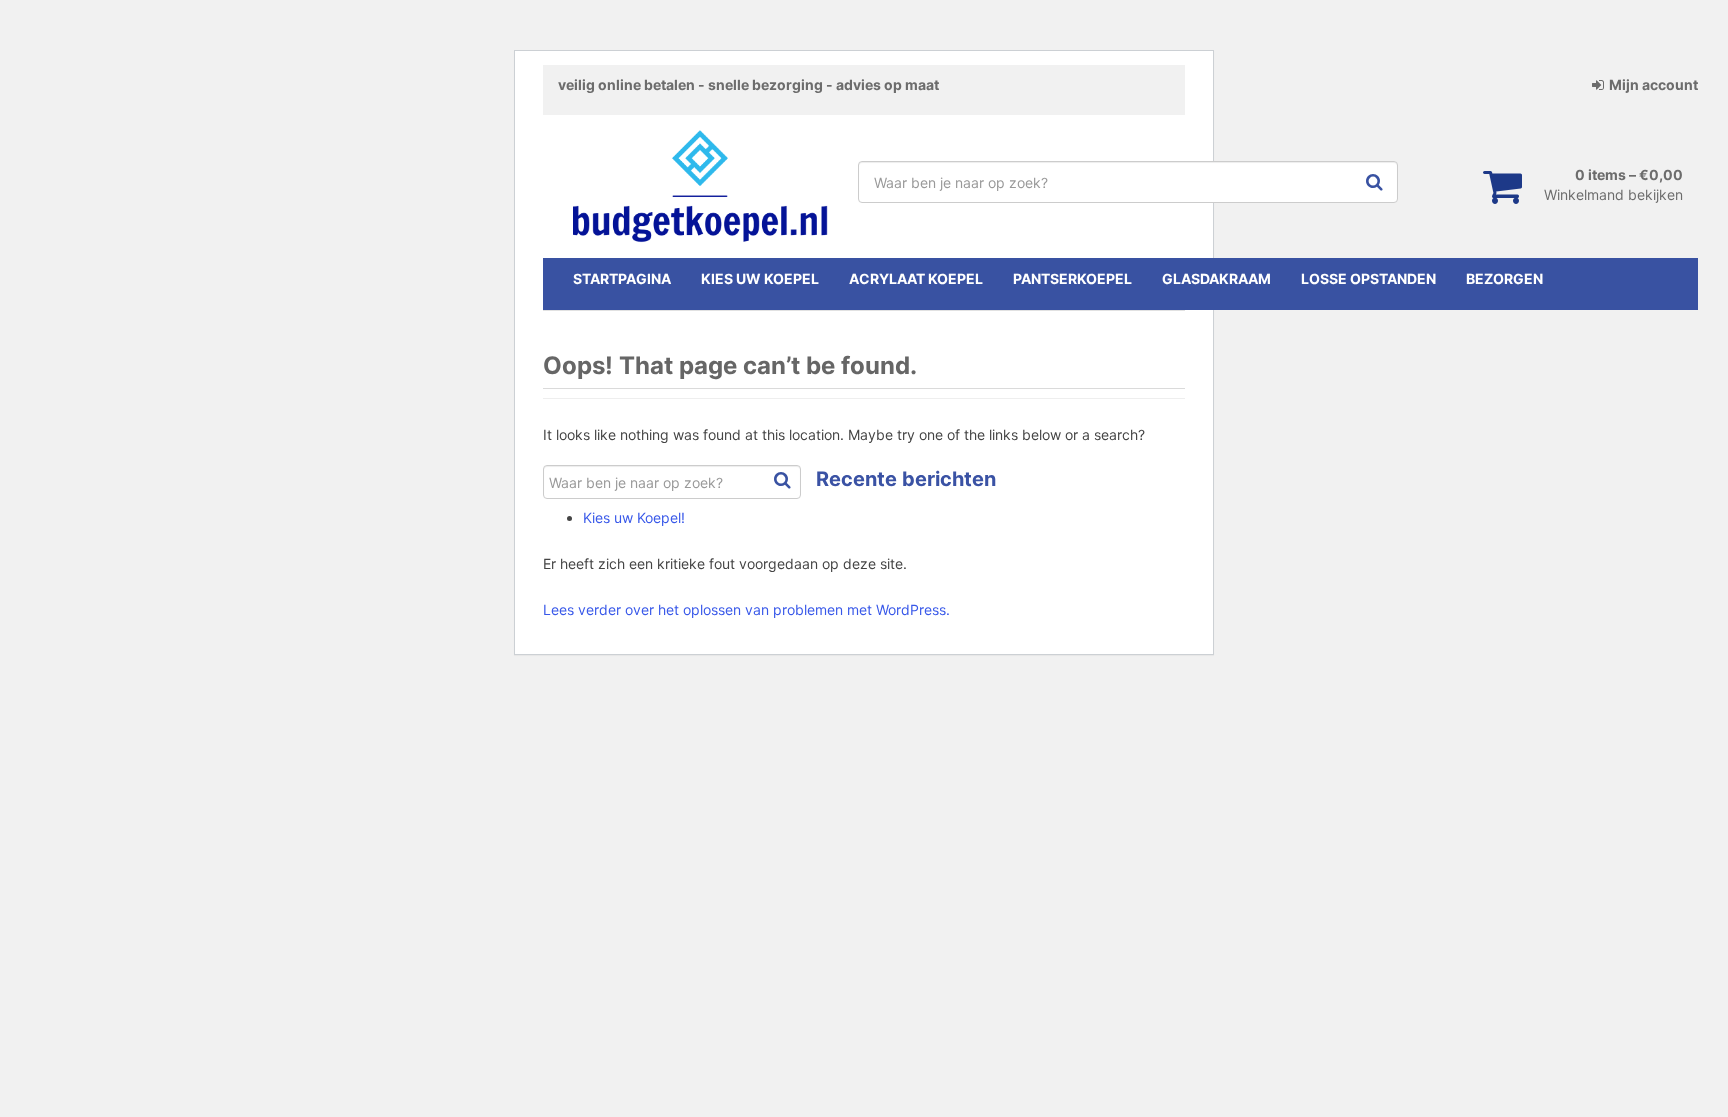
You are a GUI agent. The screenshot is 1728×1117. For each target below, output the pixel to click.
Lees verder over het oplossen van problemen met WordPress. (746, 609)
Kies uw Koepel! (634, 517)
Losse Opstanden (1368, 278)
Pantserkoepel (1072, 278)
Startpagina (622, 278)
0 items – (1629, 174)
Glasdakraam (1216, 278)
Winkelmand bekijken (1613, 194)
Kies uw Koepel (760, 278)
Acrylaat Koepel (916, 278)
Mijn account (1653, 84)
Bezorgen (1504, 278)
